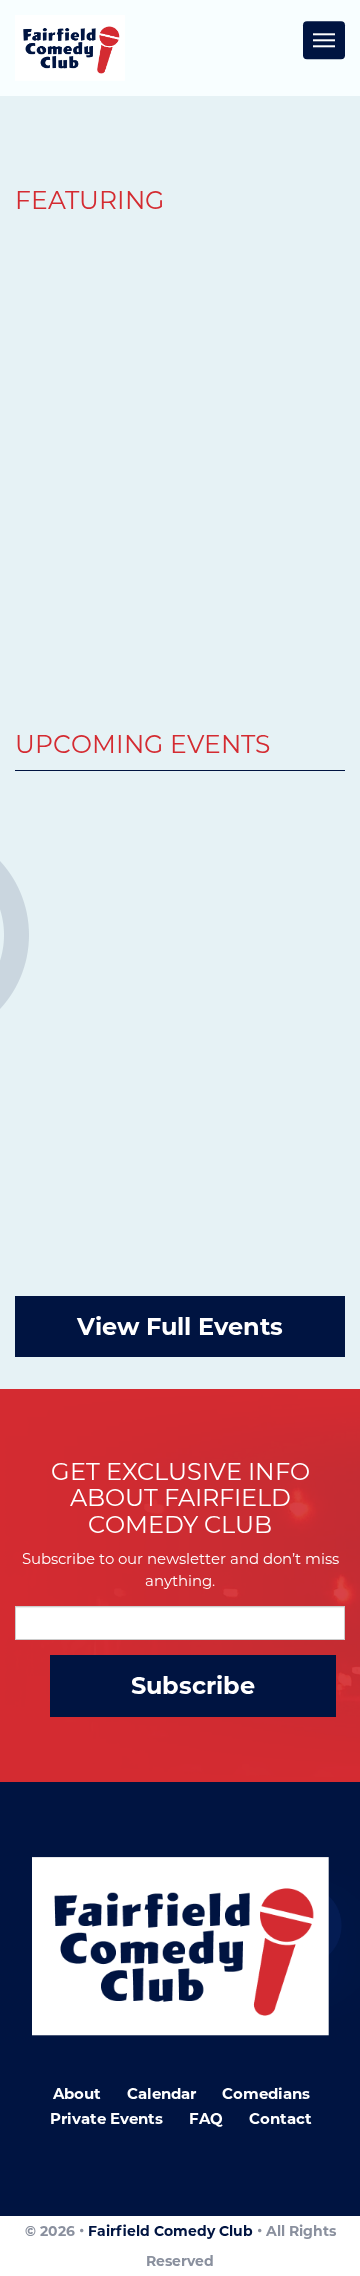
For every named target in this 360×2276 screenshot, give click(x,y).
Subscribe (193, 1685)
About (77, 2093)
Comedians (266, 2093)
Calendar (161, 2093)
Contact (280, 2118)
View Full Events (180, 1326)
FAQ (206, 2118)
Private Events (106, 2118)
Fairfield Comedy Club (170, 2231)
